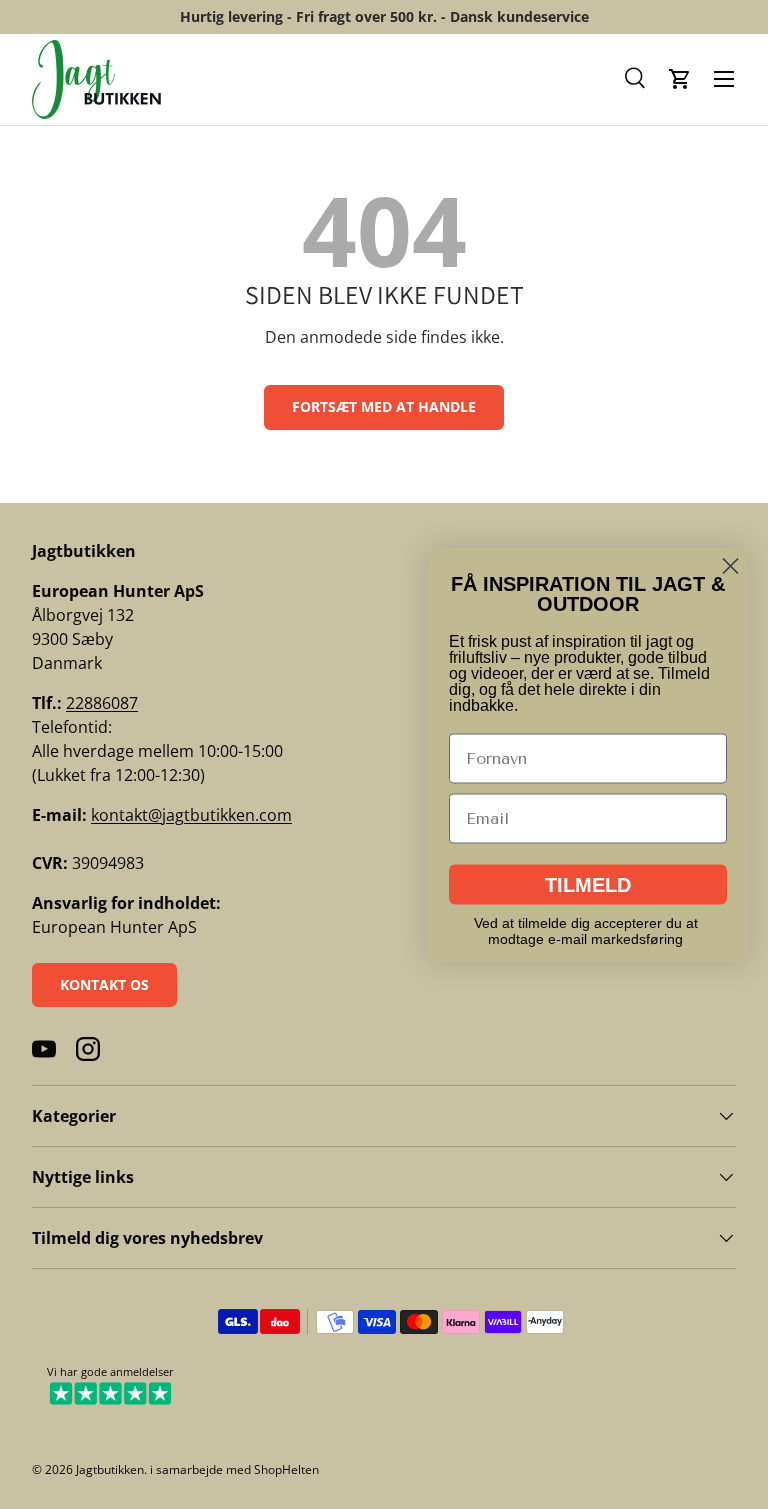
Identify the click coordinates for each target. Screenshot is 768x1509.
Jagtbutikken (110, 1469)
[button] (636, 79)
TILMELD (588, 884)
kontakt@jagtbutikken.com (191, 815)
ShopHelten (286, 1469)
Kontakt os (104, 984)
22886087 (102, 703)
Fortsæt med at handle (384, 406)
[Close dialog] (730, 565)
